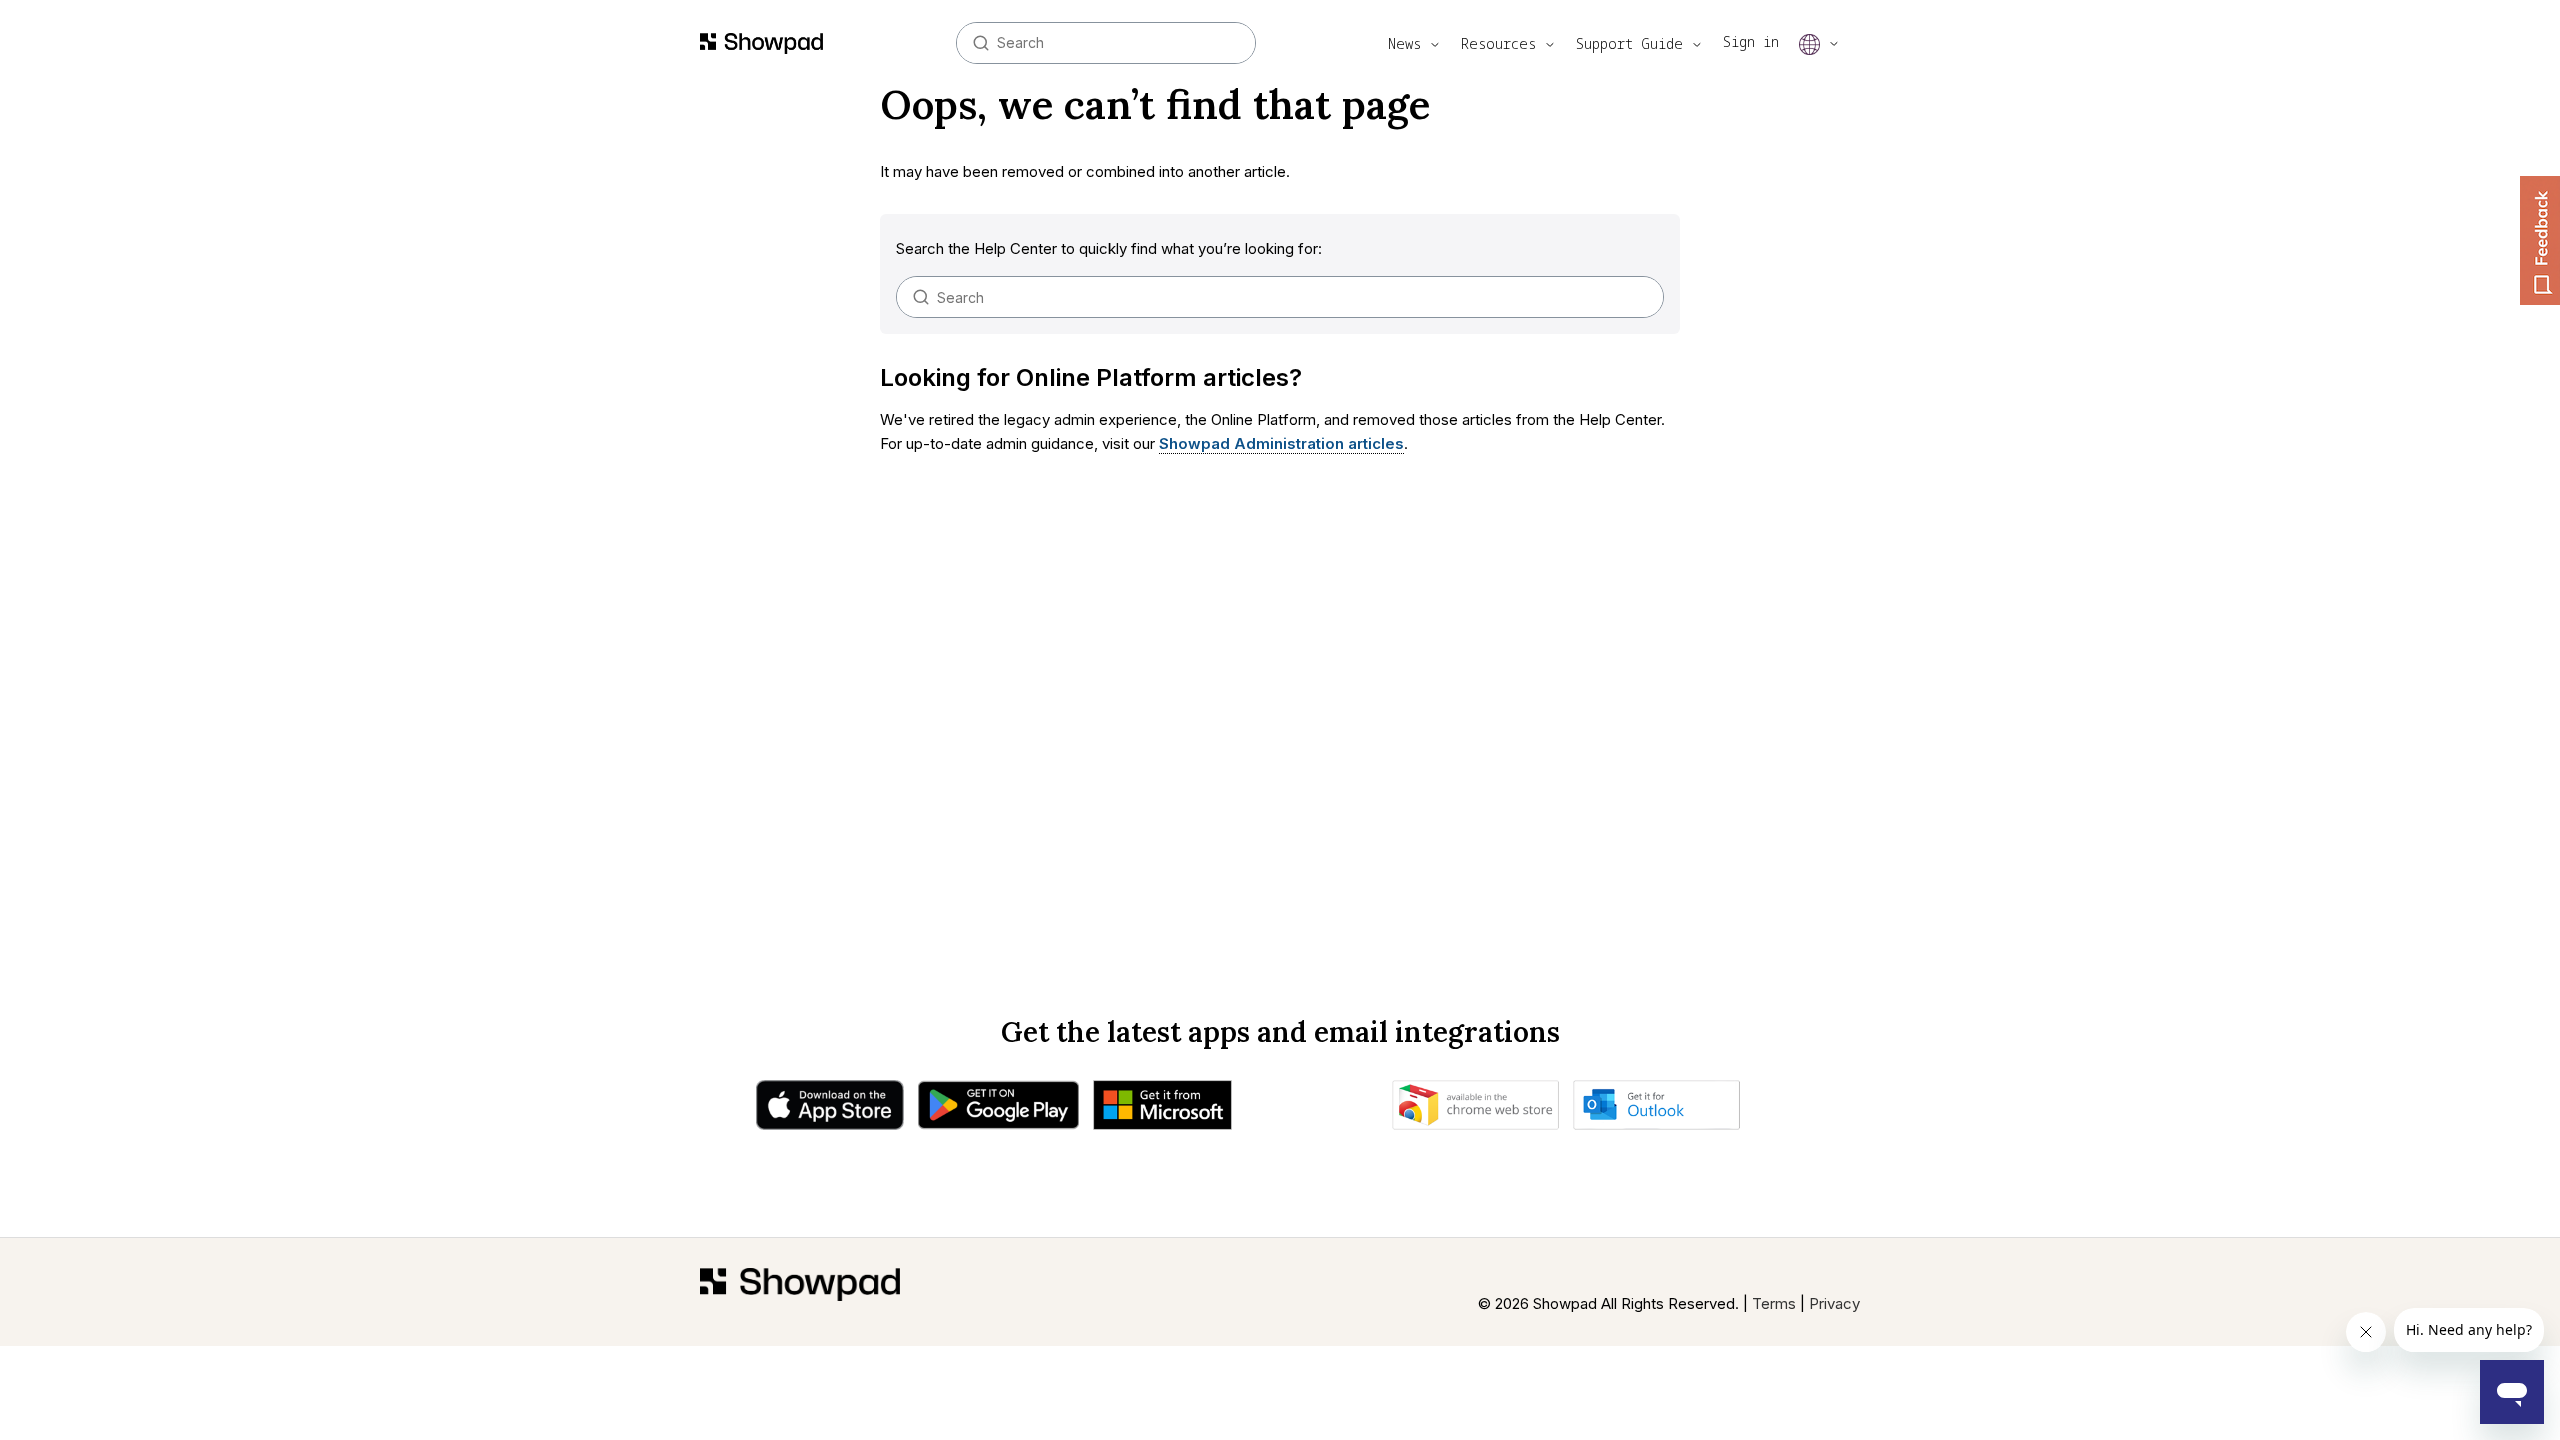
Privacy (1834, 1303)
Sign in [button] (1751, 41)
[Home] (800, 1292)
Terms (1774, 1303)
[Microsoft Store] (1162, 1110)
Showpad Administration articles (1281, 443)
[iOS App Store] (830, 1110)
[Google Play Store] (998, 1110)
